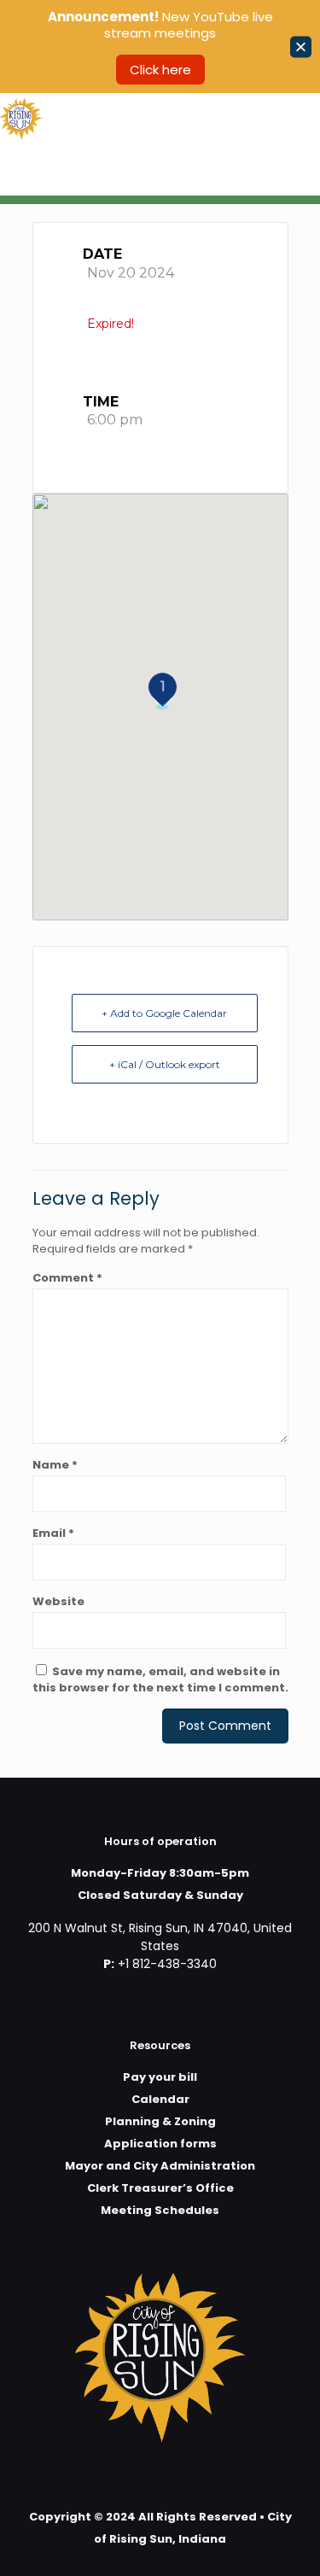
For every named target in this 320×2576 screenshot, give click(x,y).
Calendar (160, 2099)
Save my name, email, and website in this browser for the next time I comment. (160, 1679)
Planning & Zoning (160, 2121)
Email (53, 1533)
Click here (160, 70)
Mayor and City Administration (160, 2166)
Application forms (160, 2144)
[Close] (301, 47)
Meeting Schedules (160, 2210)
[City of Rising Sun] (21, 119)
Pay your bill (160, 2077)
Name (55, 1465)
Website (58, 1601)
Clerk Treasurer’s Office (160, 2188)
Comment (67, 1278)
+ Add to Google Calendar (164, 1013)
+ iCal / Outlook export (165, 1064)
